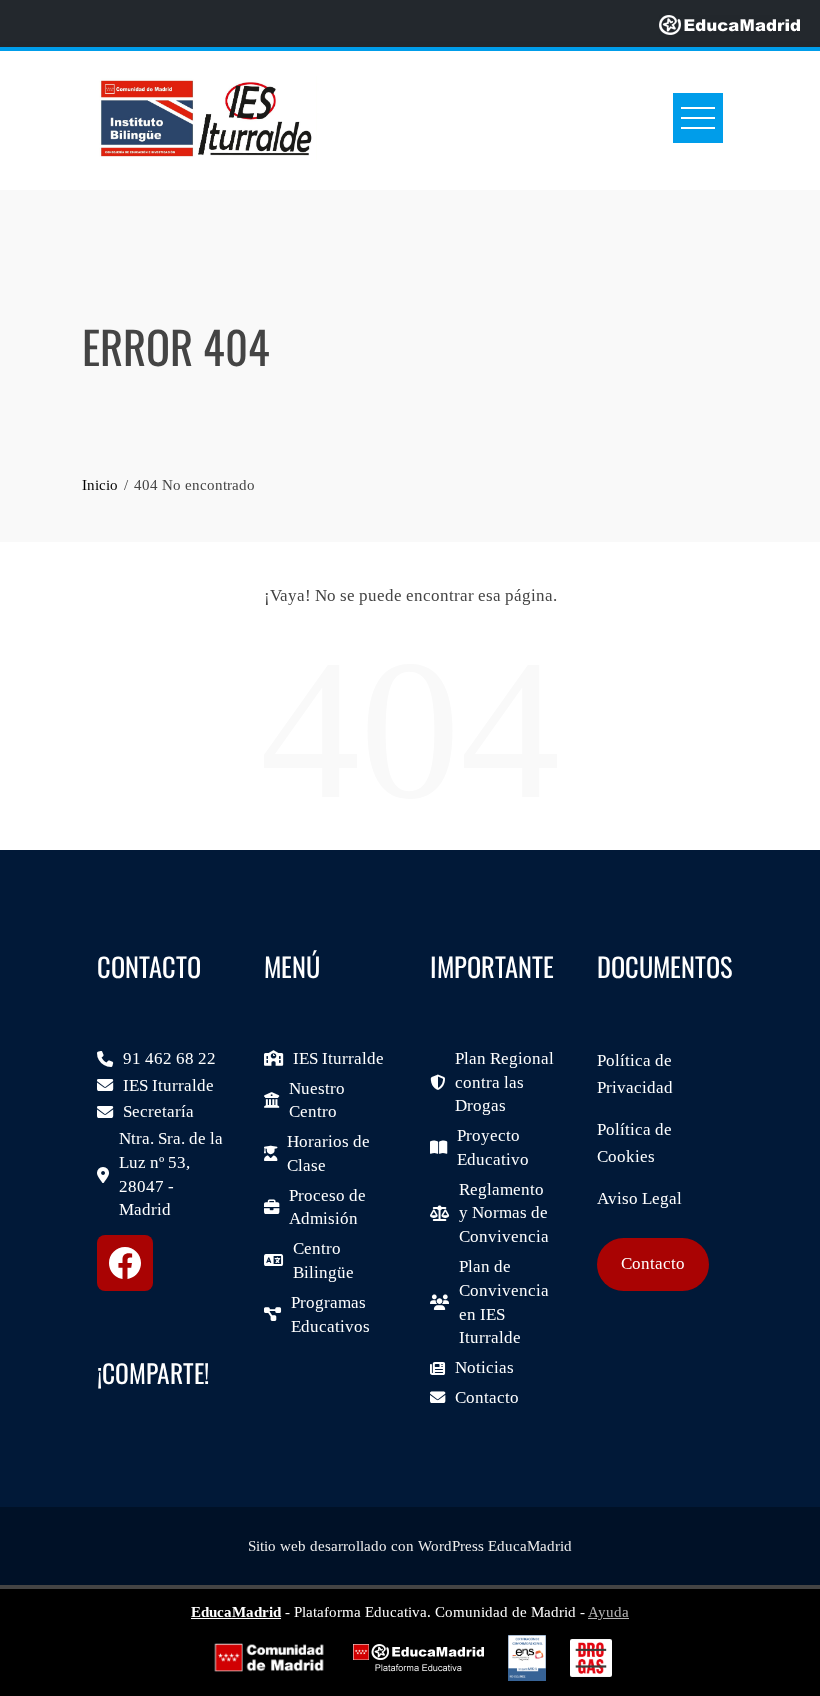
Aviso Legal (639, 1198)
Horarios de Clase (328, 1153)
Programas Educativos (330, 1314)
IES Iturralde (168, 1085)
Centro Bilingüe (323, 1260)
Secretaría (158, 1111)
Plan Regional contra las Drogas (504, 1082)
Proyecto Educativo (493, 1147)
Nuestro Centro (317, 1100)
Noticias (484, 1367)
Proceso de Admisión (327, 1207)
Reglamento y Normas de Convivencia (504, 1213)
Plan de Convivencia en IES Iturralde (504, 1302)
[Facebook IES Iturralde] (125, 1263)
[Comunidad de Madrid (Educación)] (269, 1657)
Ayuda (608, 1611)
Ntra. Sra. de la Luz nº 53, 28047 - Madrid (171, 1174)
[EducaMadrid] (729, 23)
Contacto (487, 1397)
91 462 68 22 (169, 1058)
